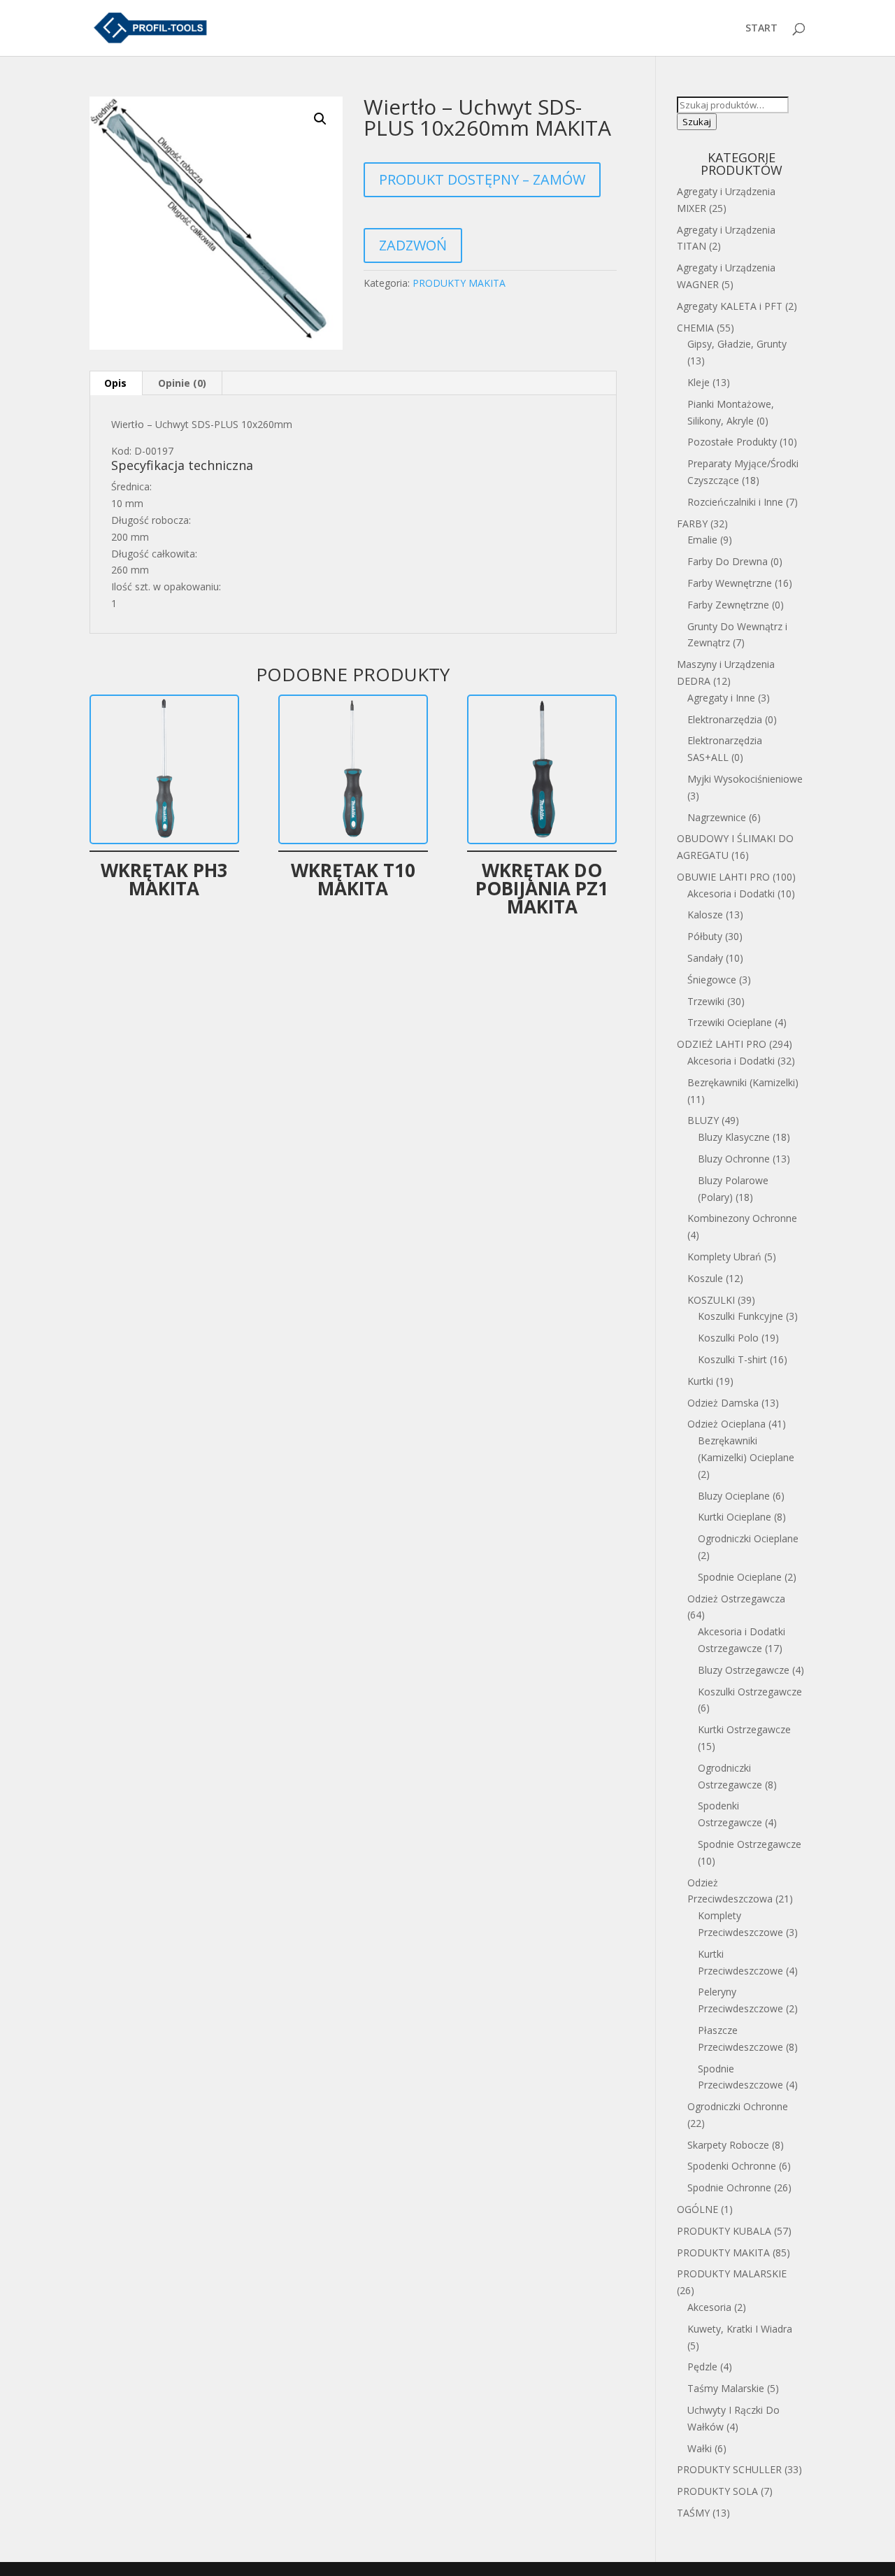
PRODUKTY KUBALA (724, 2231)
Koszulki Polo (728, 1338)
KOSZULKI (711, 1300)
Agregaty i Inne (721, 698)
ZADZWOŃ (413, 245)
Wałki (700, 2448)
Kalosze (705, 915)
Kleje (699, 382)
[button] (320, 119)
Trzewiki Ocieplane (730, 1022)
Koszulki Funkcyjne (740, 1316)
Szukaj (697, 122)
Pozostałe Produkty (732, 442)
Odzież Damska (723, 1403)
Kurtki (700, 1381)
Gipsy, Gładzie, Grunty (737, 344)
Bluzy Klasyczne (734, 1137)
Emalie (702, 540)
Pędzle (702, 2367)
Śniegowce (712, 980)
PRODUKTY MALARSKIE (732, 2273)
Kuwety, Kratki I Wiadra (740, 2329)
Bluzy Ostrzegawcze (744, 1670)
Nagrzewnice (717, 817)
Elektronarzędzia (725, 719)
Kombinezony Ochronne (742, 1218)
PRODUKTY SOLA (717, 2491)
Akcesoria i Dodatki (731, 894)
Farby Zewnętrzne (728, 605)
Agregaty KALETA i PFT (730, 306)
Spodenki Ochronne (732, 2166)
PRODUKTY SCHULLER (729, 2469)
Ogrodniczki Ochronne (738, 2106)
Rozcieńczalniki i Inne (735, 502)
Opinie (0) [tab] (182, 383)
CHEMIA (695, 328)
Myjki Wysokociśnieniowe (745, 779)
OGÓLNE (697, 2209)
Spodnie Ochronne (729, 2187)
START (761, 29)
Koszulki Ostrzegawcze (750, 1692)
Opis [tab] (115, 383)
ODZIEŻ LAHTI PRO (722, 1044)
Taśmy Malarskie (726, 2388)
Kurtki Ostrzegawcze (744, 1729)
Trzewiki (706, 1001)
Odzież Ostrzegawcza (736, 1599)
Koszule (705, 1278)
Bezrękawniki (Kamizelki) (743, 1082)
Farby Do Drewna (728, 561)
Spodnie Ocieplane (740, 1577)
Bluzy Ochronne (734, 1159)
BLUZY (703, 1120)
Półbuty (705, 936)
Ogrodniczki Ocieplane (748, 1538)
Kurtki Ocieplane (735, 1517)
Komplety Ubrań (724, 1257)
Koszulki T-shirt (732, 1359)
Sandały (705, 958)
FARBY (692, 524)
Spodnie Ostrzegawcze (750, 1844)
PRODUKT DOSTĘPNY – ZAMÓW (482, 179)
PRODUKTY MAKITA (459, 283)
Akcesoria (709, 2307)
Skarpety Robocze (728, 2145)
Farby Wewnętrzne (730, 583)
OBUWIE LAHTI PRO (723, 877)
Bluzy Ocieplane (734, 1496)
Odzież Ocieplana (726, 1424)
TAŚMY (693, 2513)
